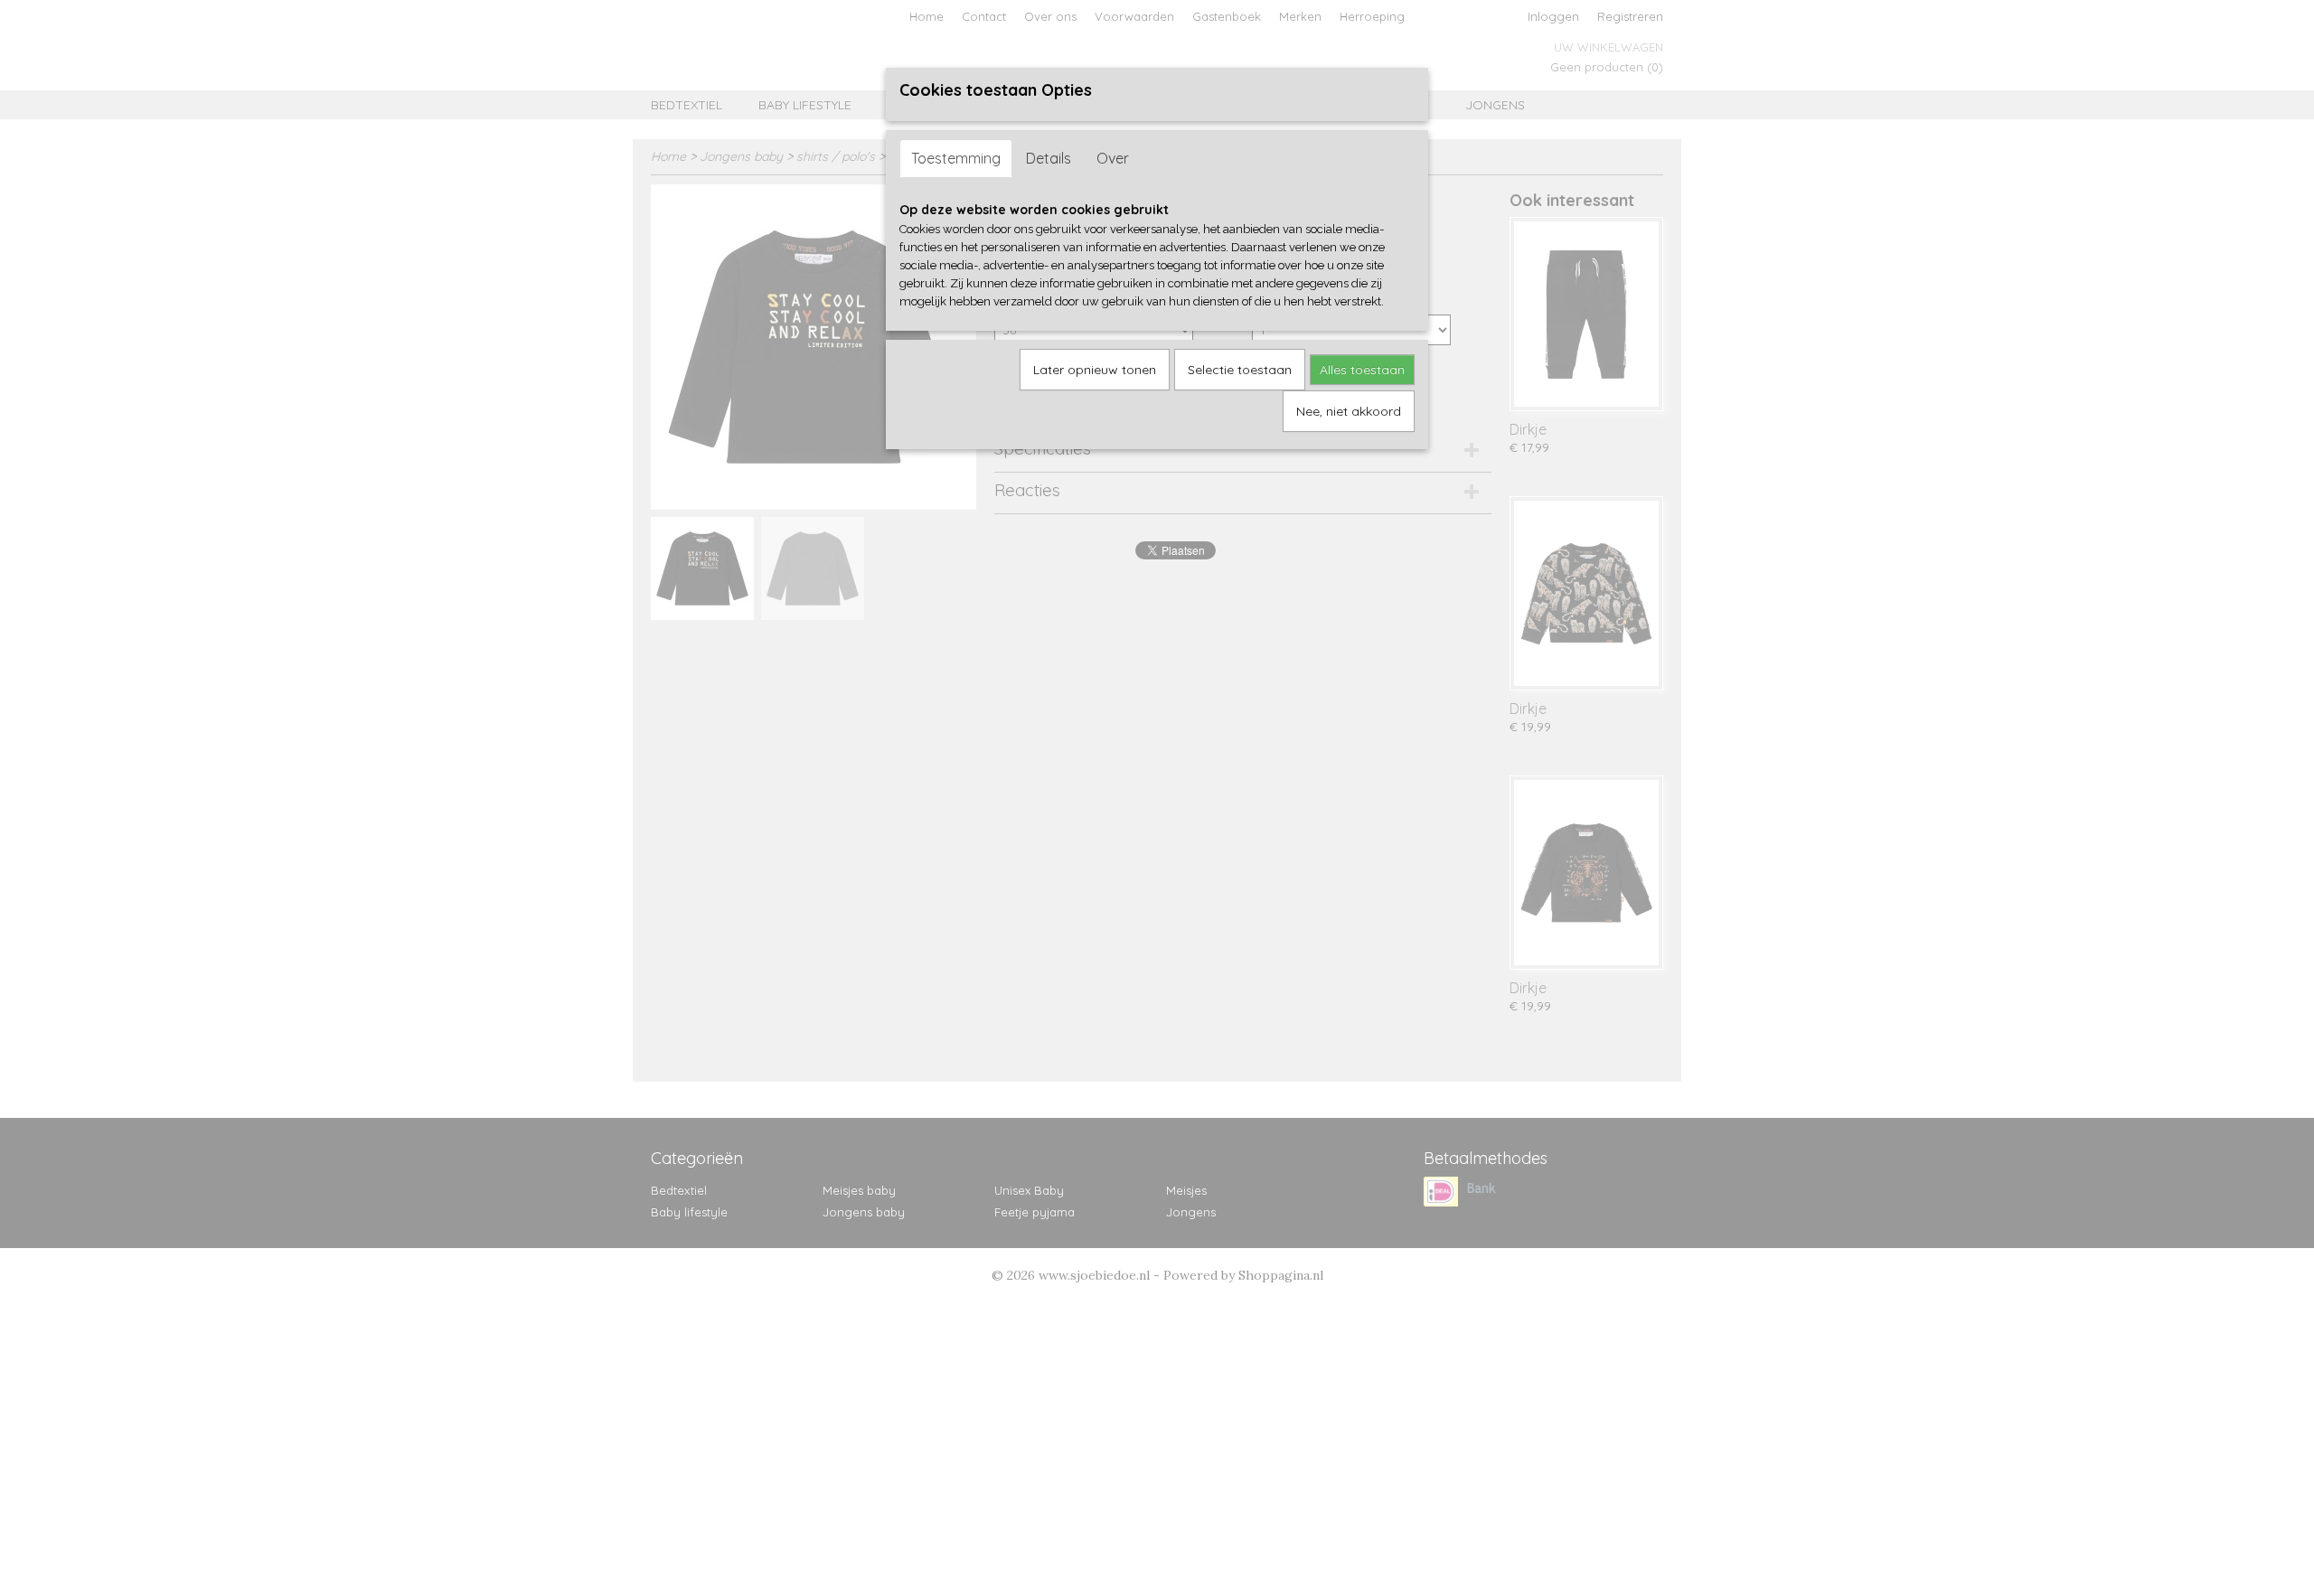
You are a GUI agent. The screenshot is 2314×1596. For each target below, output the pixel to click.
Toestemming (956, 158)
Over (1113, 158)
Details (1049, 158)
